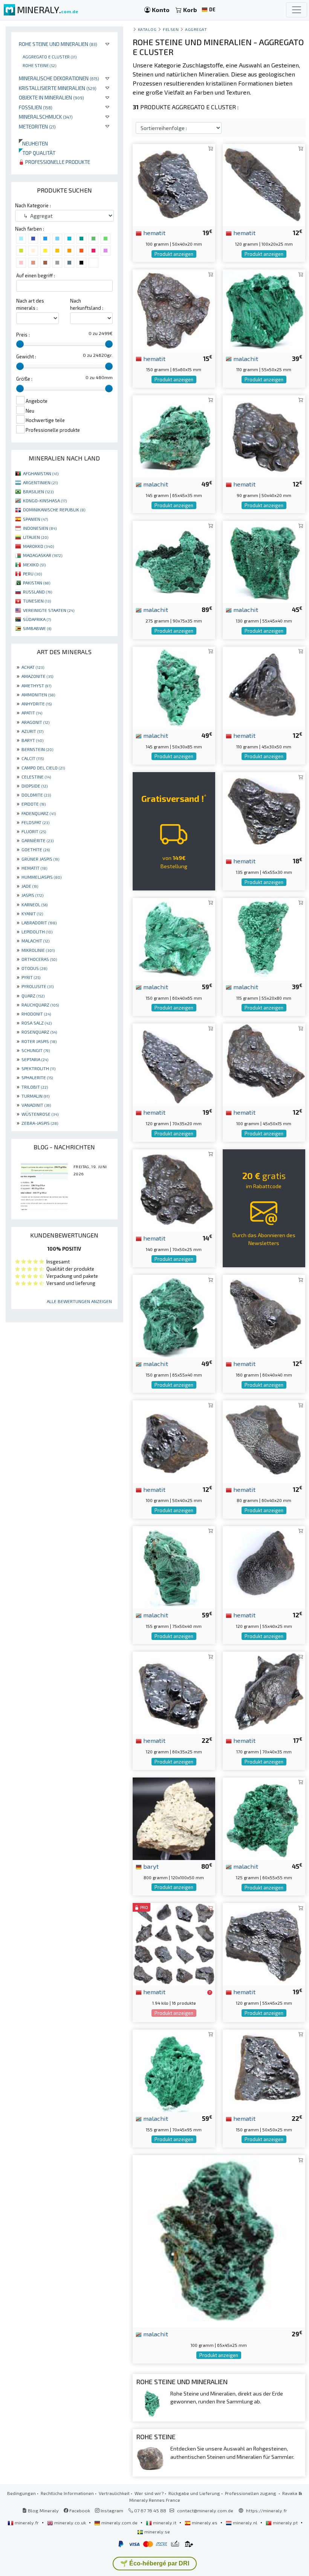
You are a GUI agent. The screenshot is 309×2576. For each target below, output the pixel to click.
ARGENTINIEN (40, 482)
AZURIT (32, 731)
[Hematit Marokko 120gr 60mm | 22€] (174, 1692)
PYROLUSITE (37, 986)
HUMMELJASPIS (41, 877)
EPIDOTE (34, 804)
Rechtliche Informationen (67, 2493)
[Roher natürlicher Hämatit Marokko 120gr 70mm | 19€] (174, 1064)
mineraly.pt (285, 2522)
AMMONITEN (38, 694)
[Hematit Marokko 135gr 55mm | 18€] (264, 813)
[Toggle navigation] (297, 10)
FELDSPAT (35, 822)
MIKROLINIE (38, 950)
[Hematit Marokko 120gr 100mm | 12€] (264, 184)
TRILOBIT (35, 1087)
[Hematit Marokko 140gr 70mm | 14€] (174, 1189)
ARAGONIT (35, 722)
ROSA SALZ (37, 1023)
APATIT (32, 713)
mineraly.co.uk (70, 2522)
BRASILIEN (38, 491)
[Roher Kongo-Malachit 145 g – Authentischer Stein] (174, 435)
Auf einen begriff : (36, 275)
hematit (154, 233)
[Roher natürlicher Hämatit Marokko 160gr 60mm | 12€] (264, 1315)
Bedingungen (21, 2493)
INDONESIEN (40, 528)
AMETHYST (36, 685)
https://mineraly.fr (267, 2510)
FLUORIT (34, 831)
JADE (30, 886)
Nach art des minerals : (30, 304)
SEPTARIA (35, 1059)
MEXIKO (34, 564)
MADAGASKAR (43, 555)
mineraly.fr (27, 2522)
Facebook (79, 2510)
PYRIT (31, 977)
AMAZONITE (37, 676)
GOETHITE (36, 849)
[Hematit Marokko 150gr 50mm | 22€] (264, 2070)
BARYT (32, 740)
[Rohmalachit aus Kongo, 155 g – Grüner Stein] (174, 2070)
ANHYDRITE (37, 704)
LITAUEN (36, 537)
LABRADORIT (39, 922)
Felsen (171, 29)
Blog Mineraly (43, 2510)
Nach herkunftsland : (87, 304)
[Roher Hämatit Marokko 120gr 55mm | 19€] (264, 1943)
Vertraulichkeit (114, 2493)
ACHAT (33, 667)
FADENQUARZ (39, 813)
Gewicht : (26, 356)
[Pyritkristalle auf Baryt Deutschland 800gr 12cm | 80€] (174, 1818)
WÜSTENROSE (40, 1114)
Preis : (23, 335)
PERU (32, 574)
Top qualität (37, 153)
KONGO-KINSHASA (45, 500)
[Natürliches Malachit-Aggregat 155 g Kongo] (174, 1566)
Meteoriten (37, 126)
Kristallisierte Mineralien (58, 88)
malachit (245, 358)
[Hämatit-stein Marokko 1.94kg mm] (174, 1943)
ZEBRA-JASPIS (40, 1123)
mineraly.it (165, 2522)
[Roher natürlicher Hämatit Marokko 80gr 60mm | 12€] (264, 1441)
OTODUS (34, 968)
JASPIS (32, 895)
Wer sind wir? (149, 2493)
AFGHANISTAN (41, 473)
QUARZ (33, 996)
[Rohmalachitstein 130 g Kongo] (264, 561)
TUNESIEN (37, 601)
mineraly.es (205, 2522)
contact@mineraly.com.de (205, 2510)
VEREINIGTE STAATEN (49, 610)
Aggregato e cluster (50, 57)
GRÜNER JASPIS (40, 859)
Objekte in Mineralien (51, 97)
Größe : (24, 379)
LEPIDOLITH (37, 932)
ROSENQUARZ (39, 1032)
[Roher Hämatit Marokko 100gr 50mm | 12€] (264, 1064)
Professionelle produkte (57, 162)
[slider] (20, 344)
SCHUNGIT (36, 1050)
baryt (150, 1866)
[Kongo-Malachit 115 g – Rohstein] (264, 938)
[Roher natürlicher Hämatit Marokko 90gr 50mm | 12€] (264, 435)
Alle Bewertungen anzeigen (79, 1301)
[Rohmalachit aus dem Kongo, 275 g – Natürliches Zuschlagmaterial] (174, 561)
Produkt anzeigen (174, 254)
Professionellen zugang (251, 2493)
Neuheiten (33, 143)
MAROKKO (38, 546)
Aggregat (196, 29)
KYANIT (32, 913)
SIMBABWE (37, 628)
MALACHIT (35, 941)
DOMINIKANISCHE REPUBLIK (54, 509)
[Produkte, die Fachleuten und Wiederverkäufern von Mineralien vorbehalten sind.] (210, 1992)
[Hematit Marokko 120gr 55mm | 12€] (264, 1566)
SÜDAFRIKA (37, 619)
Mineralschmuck (46, 117)
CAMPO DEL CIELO (43, 768)
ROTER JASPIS (39, 1041)
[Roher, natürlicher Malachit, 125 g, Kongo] (264, 1818)
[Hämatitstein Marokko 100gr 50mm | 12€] (174, 1441)
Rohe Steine (39, 65)
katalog (147, 29)
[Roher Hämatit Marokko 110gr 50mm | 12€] (264, 687)
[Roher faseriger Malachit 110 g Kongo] (264, 310)
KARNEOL (34, 904)
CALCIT (33, 758)
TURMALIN (35, 1096)
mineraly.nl (245, 2522)
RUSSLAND (37, 592)
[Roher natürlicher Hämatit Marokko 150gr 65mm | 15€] (174, 310)
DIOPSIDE (34, 786)
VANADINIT (36, 1105)
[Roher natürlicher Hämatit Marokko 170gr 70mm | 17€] (264, 1692)
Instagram (111, 2510)
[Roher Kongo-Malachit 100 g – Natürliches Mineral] (219, 2240)
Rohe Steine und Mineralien (58, 44)
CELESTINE (36, 777)
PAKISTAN (37, 583)
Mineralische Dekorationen (59, 78)
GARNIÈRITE (37, 840)
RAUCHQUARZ (40, 1005)
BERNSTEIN (37, 749)
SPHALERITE (37, 1077)
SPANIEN (35, 519)
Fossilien (36, 107)
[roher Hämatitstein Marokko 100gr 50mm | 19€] (174, 184)
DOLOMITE (36, 795)
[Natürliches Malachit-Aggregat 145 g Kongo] (174, 687)
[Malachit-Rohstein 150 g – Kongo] (174, 938)
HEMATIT (34, 868)
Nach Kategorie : (33, 205)
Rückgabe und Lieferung (194, 2493)
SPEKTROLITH (38, 1068)
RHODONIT (36, 1014)
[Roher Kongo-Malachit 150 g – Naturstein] (174, 1315)
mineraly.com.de (119, 2522)
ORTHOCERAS (39, 959)
